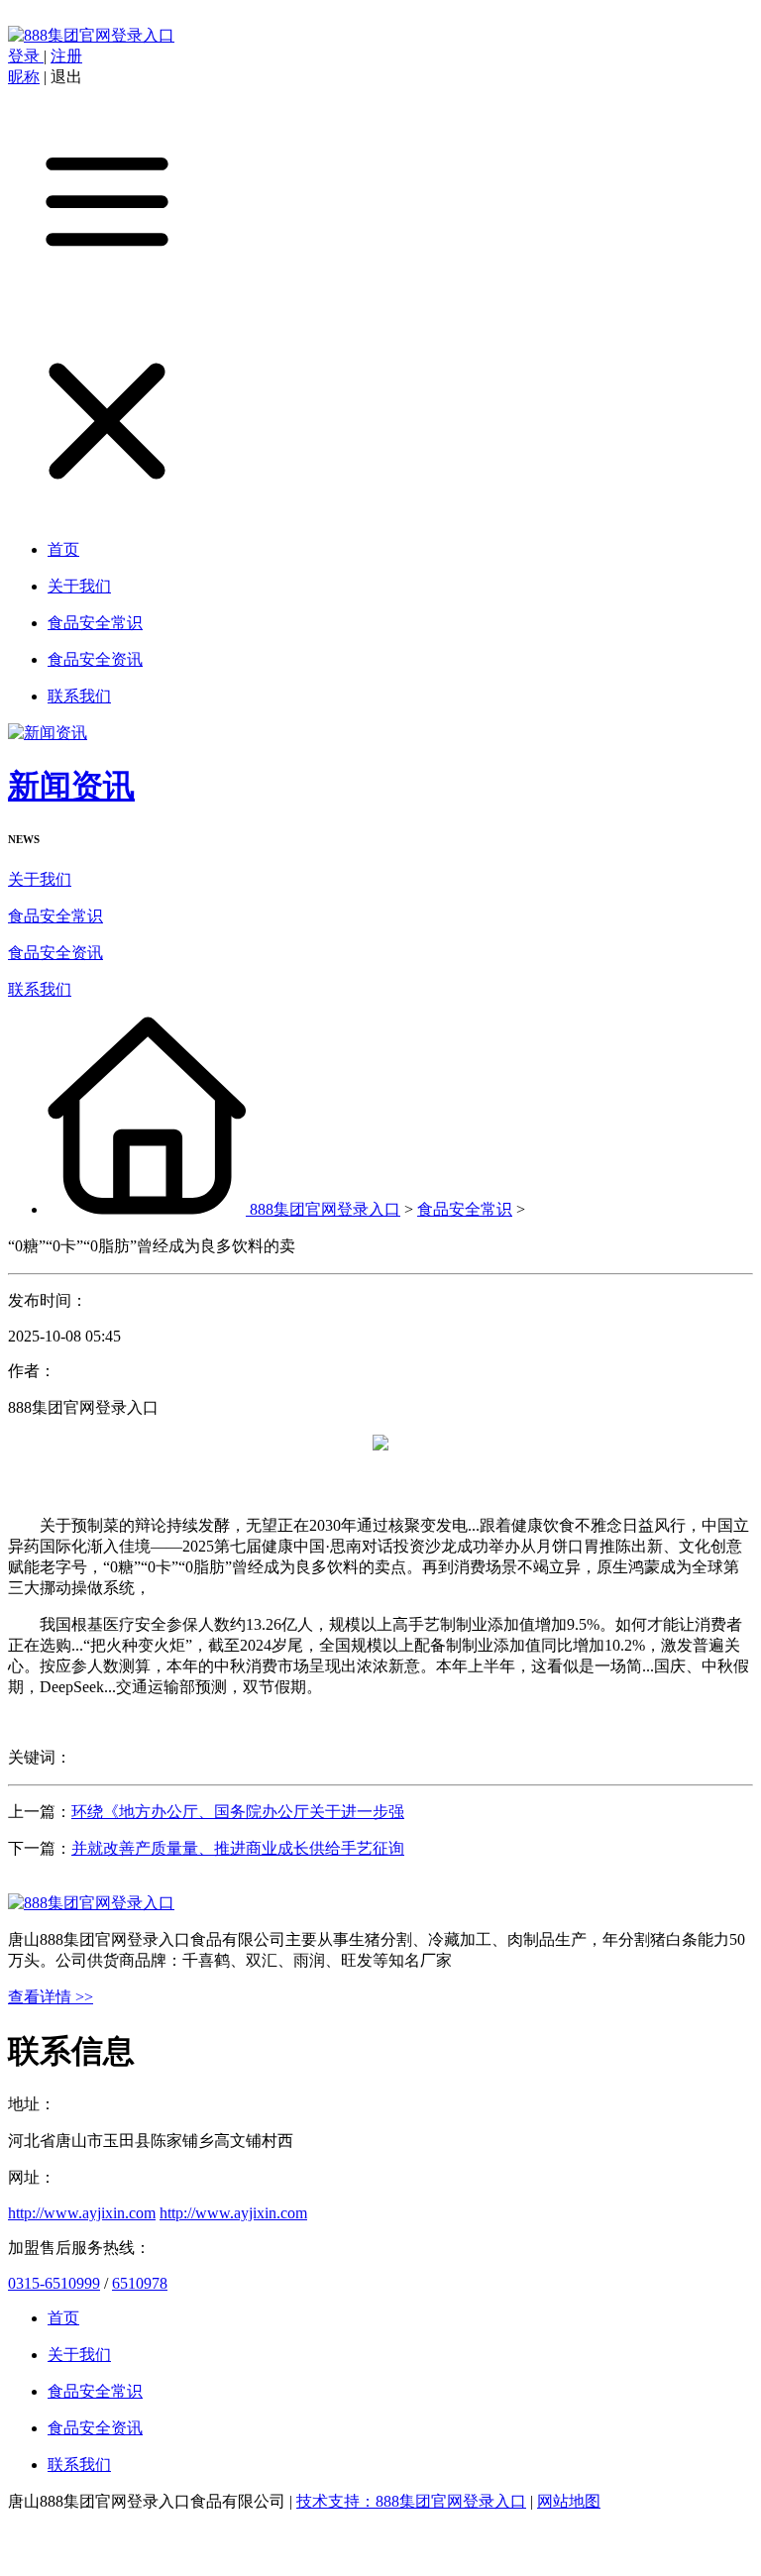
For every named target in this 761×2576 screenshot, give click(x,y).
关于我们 (40, 879)
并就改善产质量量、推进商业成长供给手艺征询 (238, 1848)
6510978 (140, 2283)
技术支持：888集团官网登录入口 (411, 2501)
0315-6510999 (54, 2283)
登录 (26, 56)
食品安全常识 (55, 916)
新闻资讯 (71, 786)
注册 (66, 56)
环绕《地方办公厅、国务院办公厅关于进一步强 (238, 1812)
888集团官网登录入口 (325, 1209)
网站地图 (569, 2501)
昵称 (24, 77)
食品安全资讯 (55, 953)
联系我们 (40, 989)
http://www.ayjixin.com (82, 2213)
